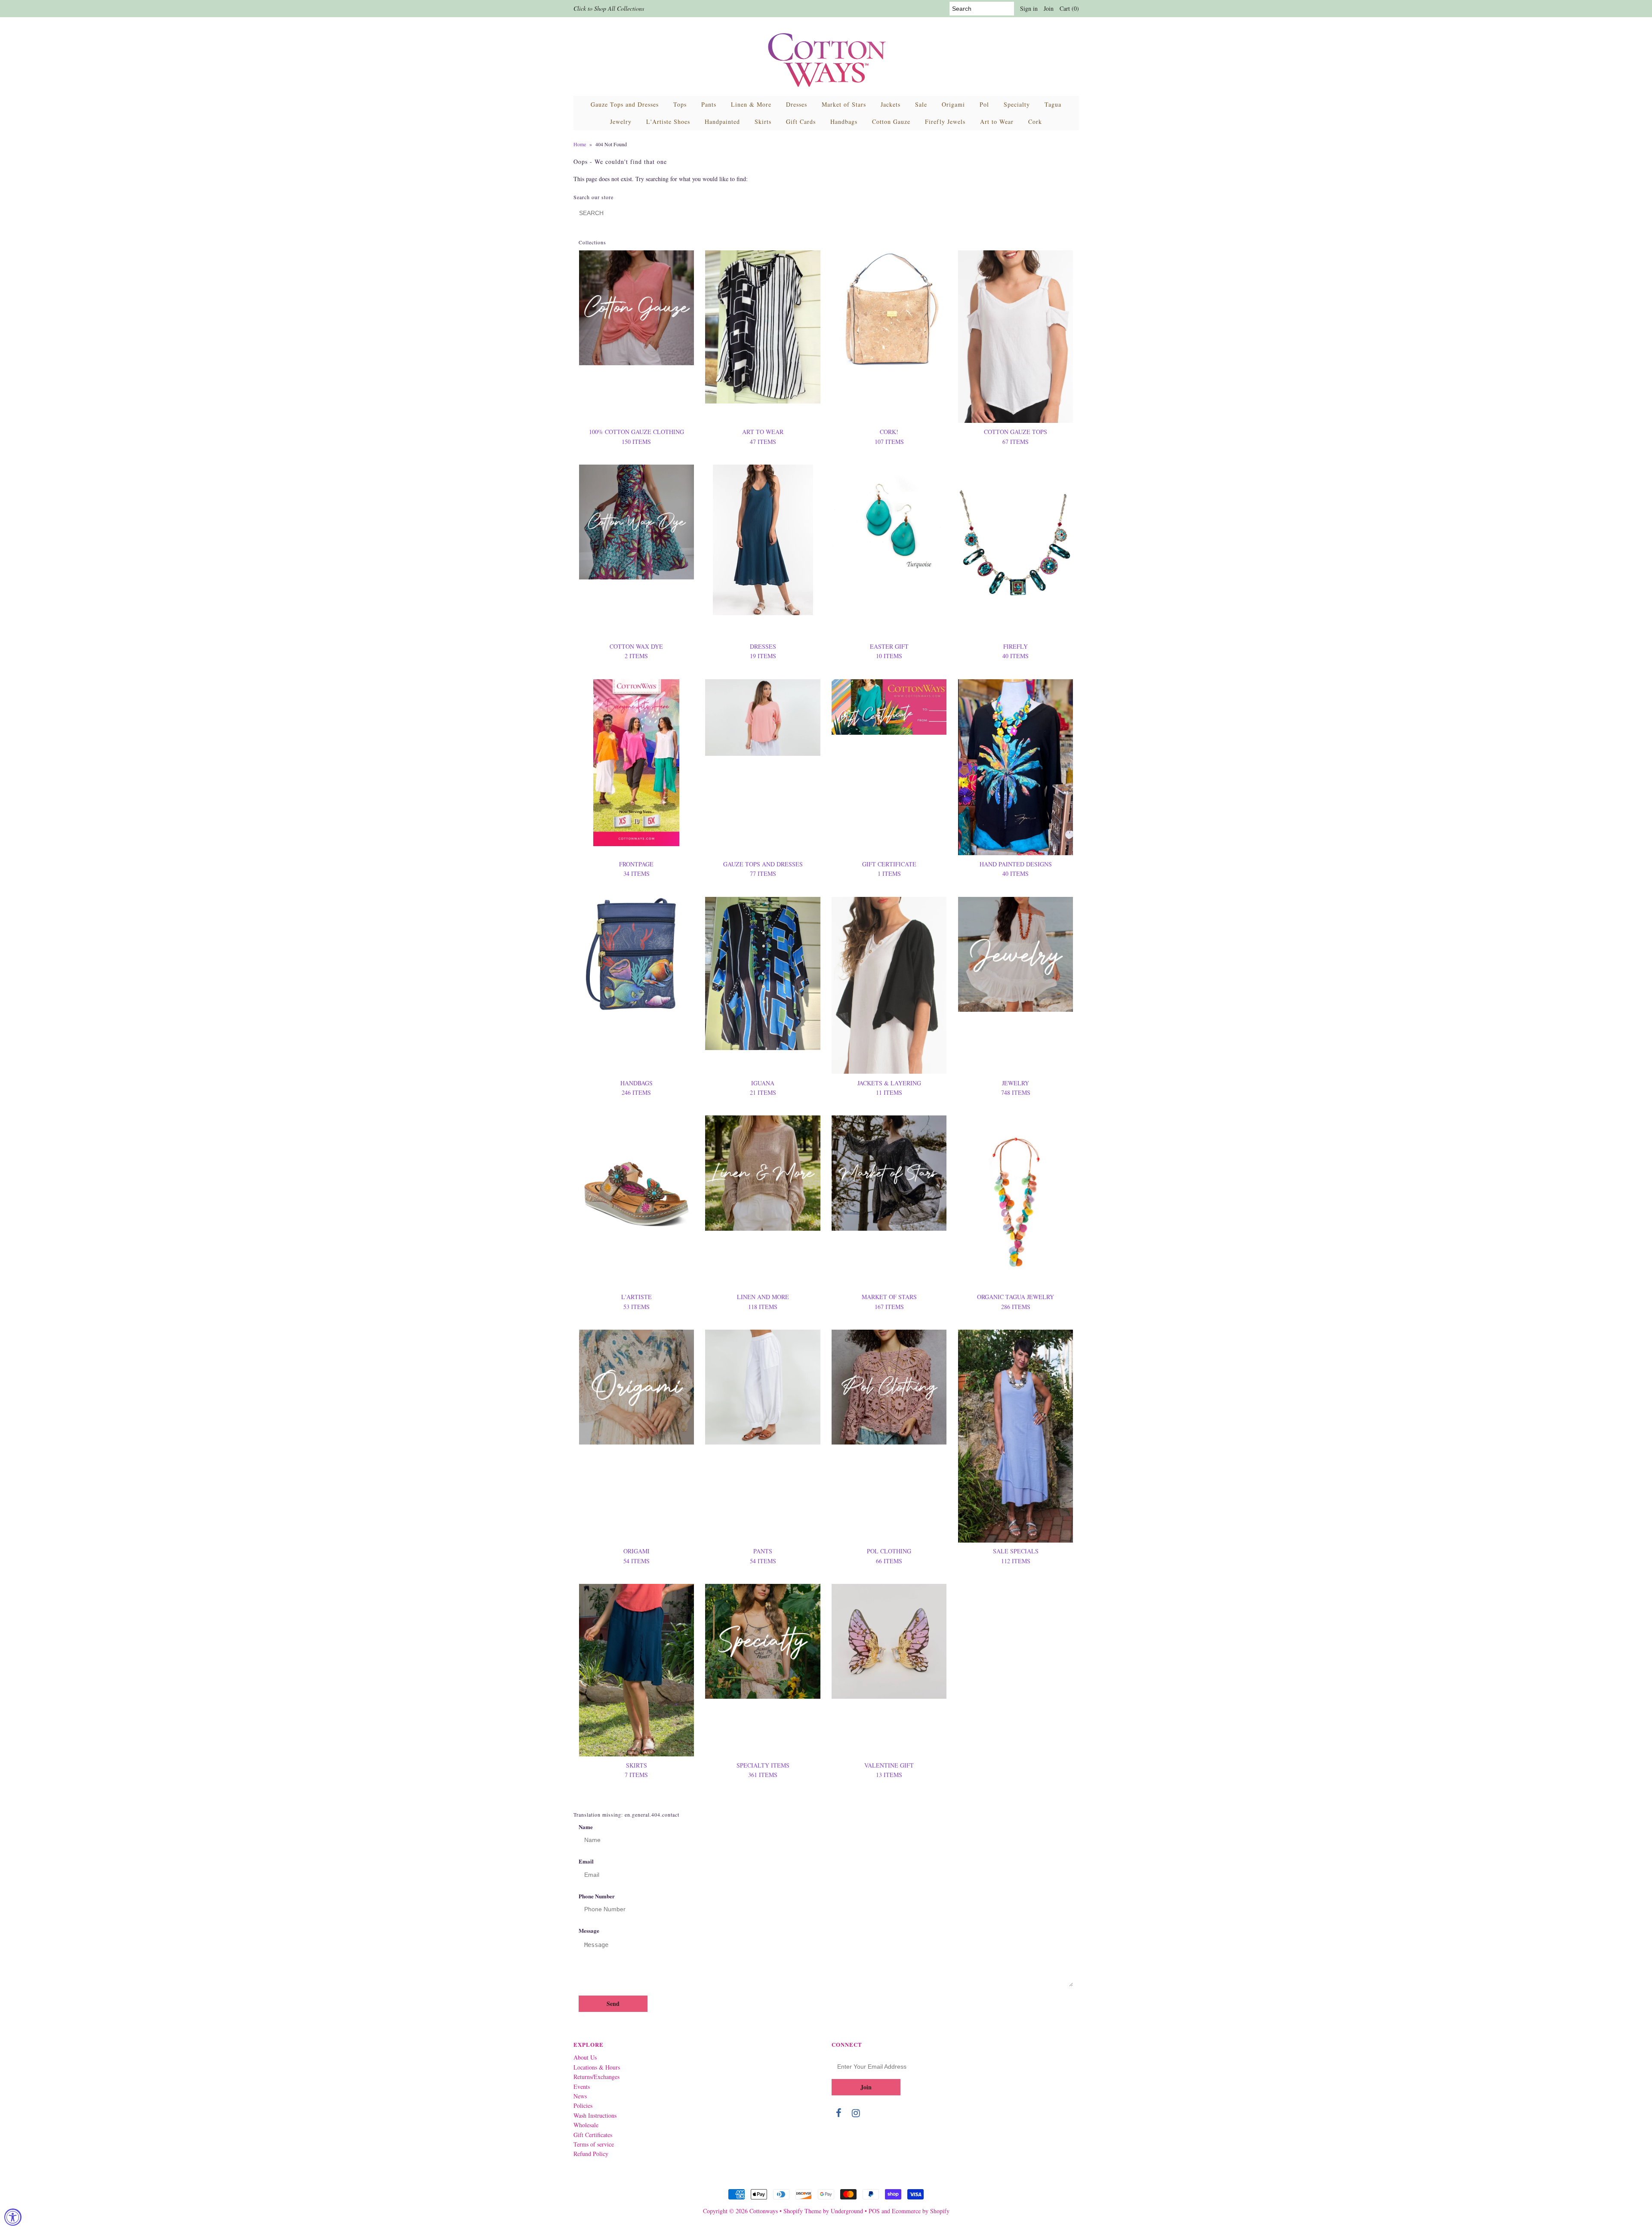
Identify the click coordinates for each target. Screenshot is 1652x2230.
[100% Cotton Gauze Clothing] (636, 308)
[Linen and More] (763, 1173)
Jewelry (621, 122)
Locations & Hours (597, 2067)
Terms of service (594, 2144)
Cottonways (764, 2211)
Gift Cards (801, 122)
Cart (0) (1069, 8)
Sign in (1029, 8)
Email (586, 1861)
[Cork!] (889, 309)
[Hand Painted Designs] (1016, 767)
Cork (1035, 122)
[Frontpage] (636, 763)
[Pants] (763, 1387)
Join (1049, 8)
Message (589, 1930)
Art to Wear (997, 122)
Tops (680, 104)
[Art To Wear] (763, 327)
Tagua (1053, 104)
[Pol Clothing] (889, 1387)
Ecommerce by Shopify (921, 2211)
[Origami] (636, 1387)
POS (874, 2211)
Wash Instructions (595, 2115)
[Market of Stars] (889, 1173)
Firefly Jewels (945, 122)
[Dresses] (763, 540)
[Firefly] (1016, 551)
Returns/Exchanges (596, 2077)
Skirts (763, 122)
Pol (984, 104)
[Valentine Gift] (889, 1641)
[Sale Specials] (1016, 1436)
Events (582, 2087)
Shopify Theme (802, 2211)
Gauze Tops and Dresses (625, 104)
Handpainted (722, 122)
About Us (585, 2057)
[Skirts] (636, 1670)
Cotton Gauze (891, 122)
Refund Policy (591, 2154)
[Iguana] (763, 973)
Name (586, 1827)
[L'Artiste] (636, 1173)
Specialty (1017, 104)
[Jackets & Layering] (889, 986)
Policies (583, 2105)
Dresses (797, 104)
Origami (953, 104)
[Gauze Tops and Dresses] (763, 718)
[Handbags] (636, 954)
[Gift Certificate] (889, 707)
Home (580, 144)
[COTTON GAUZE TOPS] (1016, 337)
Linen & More (751, 104)
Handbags (844, 122)
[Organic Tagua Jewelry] (1016, 1202)
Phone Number (597, 1896)
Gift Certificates (593, 2135)
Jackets (891, 104)
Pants (709, 104)
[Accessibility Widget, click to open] (13, 2217)
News (580, 2096)
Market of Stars (844, 104)
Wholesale (586, 2125)
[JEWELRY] (1016, 954)
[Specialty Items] (763, 1641)
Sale (921, 104)
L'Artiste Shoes (668, 122)
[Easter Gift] (889, 518)
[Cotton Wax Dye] (636, 522)
